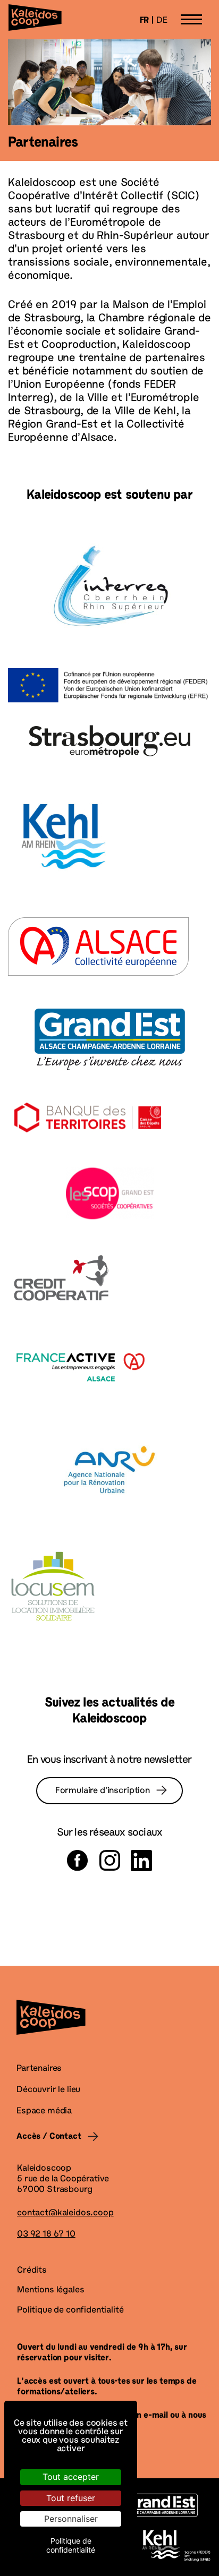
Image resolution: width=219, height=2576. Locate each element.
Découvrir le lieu (48, 2090)
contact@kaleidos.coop (65, 2213)
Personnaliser (71, 2519)
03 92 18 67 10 (46, 2234)
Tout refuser (71, 2498)
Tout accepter (71, 2477)
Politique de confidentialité (70, 2310)
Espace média (44, 2111)
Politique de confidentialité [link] (71, 2545)
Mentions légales (50, 2290)
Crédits (32, 2271)
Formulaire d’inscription (103, 1791)
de (162, 21)
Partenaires (39, 2069)
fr (145, 21)
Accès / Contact (49, 2137)
